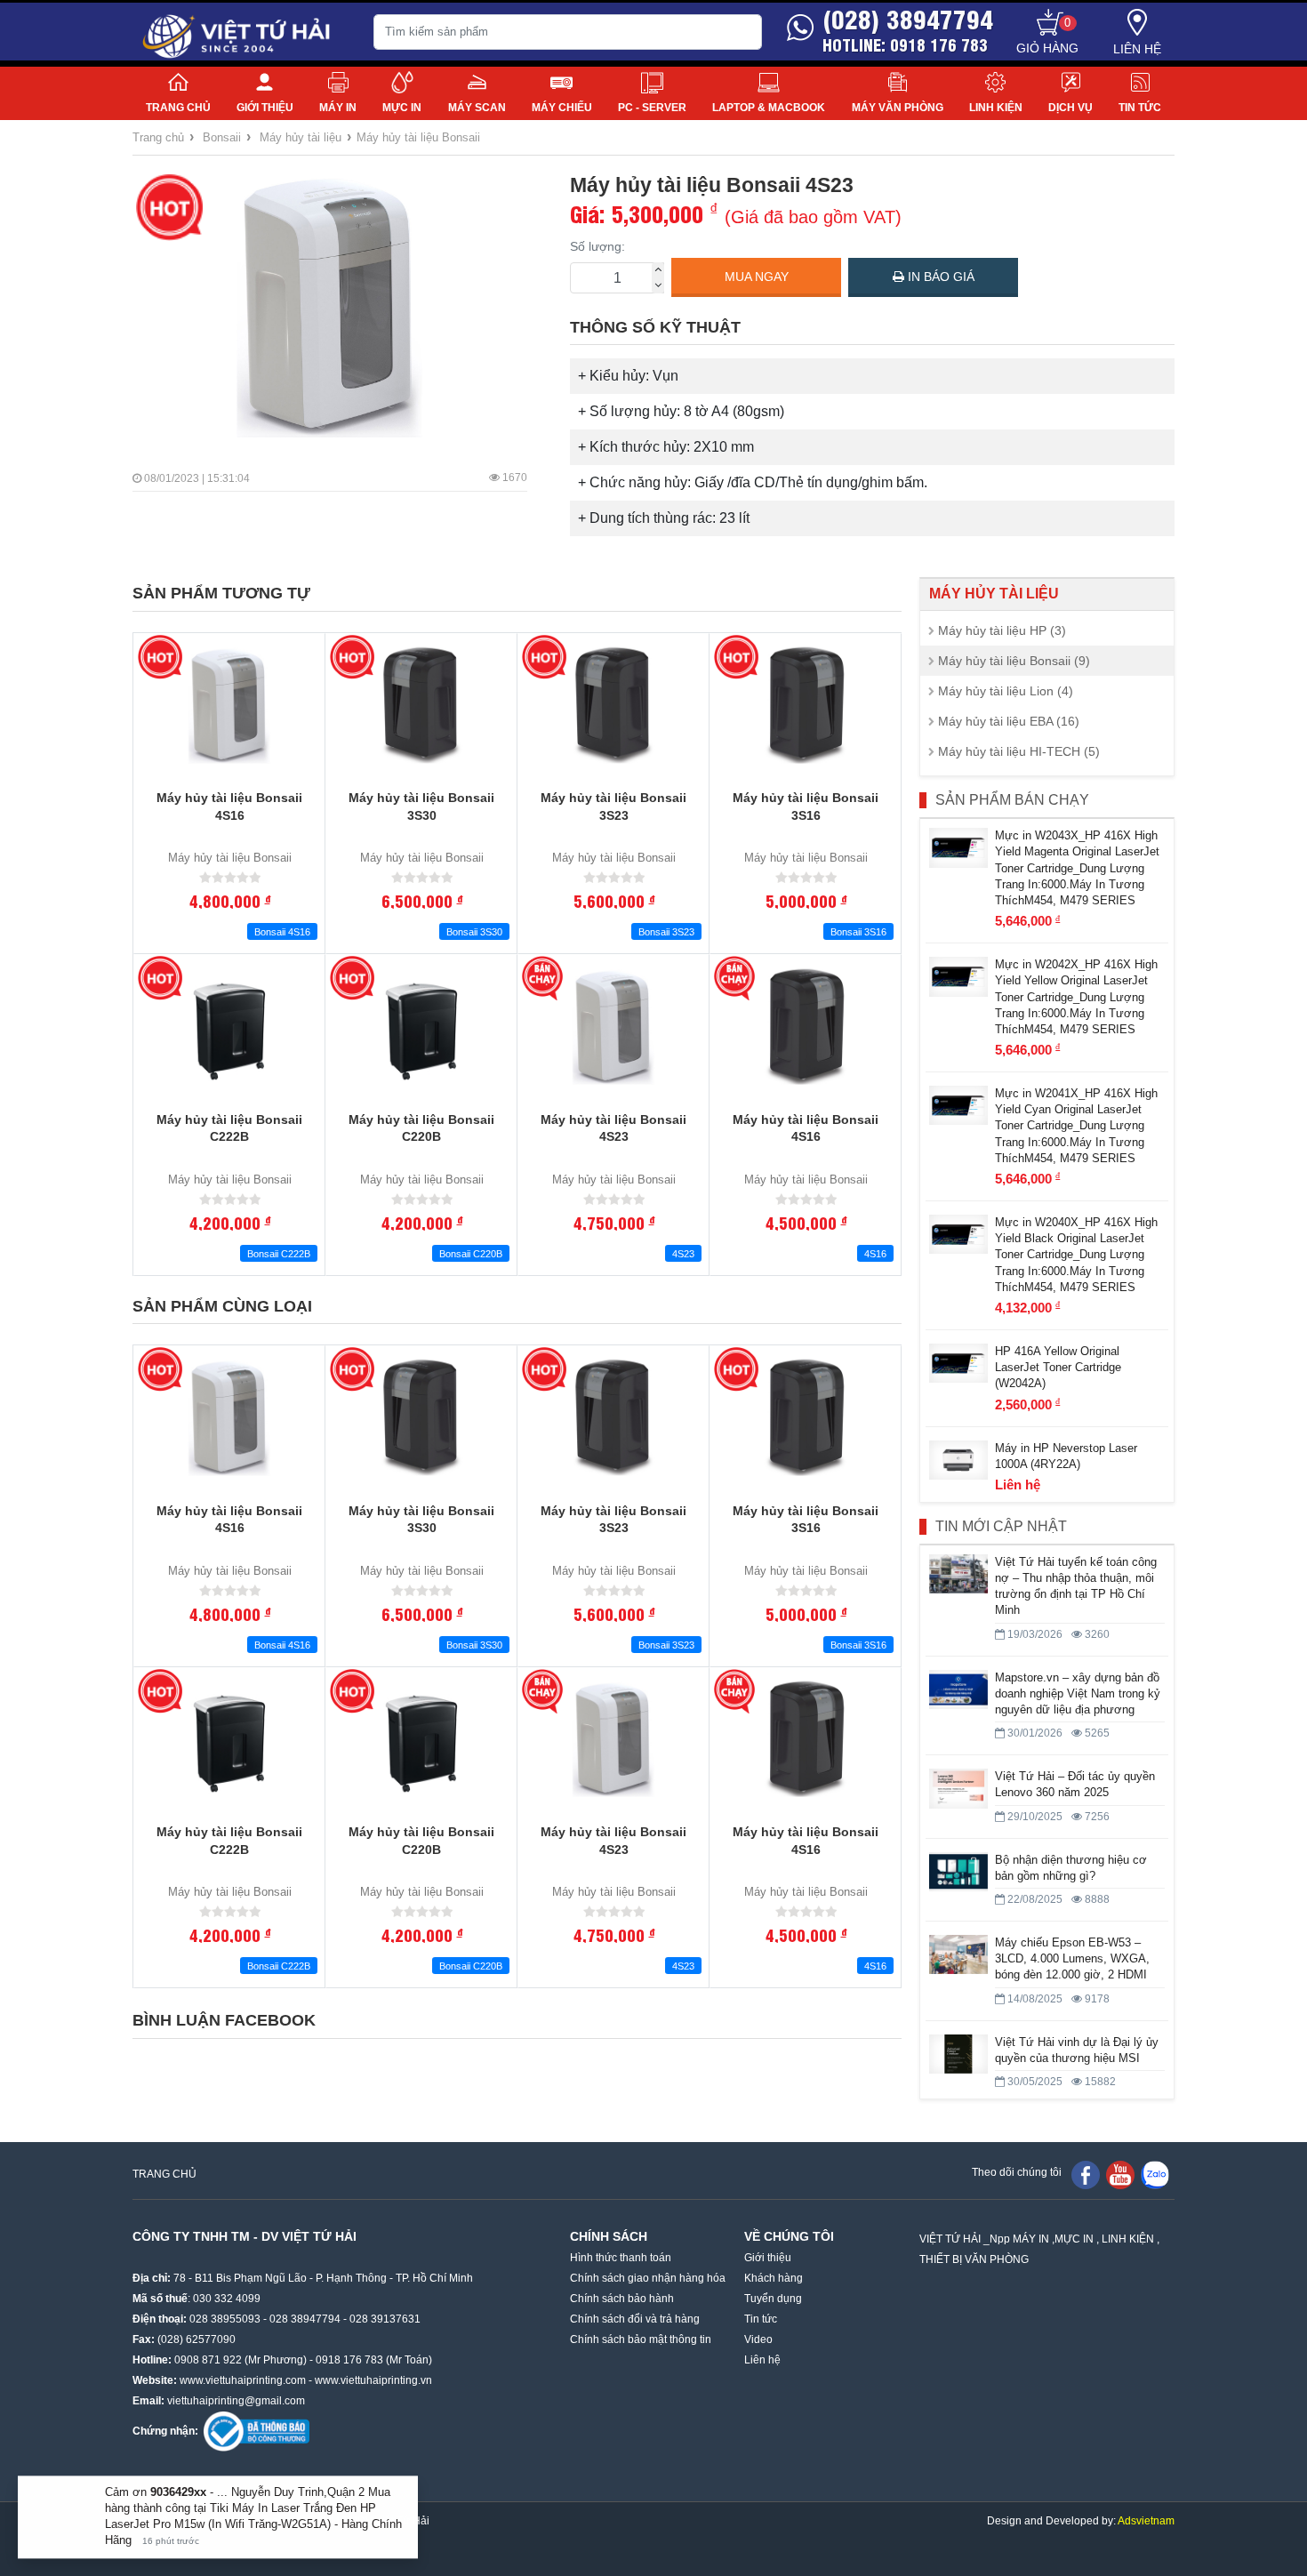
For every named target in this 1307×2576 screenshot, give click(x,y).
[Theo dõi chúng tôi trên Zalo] (1155, 2174)
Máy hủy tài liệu (301, 137)
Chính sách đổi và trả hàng (635, 2319)
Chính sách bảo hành (622, 2299)
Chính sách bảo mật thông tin (641, 2339)
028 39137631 (385, 2319)
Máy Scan (477, 108)
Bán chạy (544, 978)
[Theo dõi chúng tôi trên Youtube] (1120, 2174)
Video (758, 2339)
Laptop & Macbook (769, 108)
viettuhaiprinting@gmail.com (236, 2401)
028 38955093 (225, 2319)
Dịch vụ (1070, 108)
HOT (169, 208)
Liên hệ (1137, 49)
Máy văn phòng (898, 108)
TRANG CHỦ (164, 2174)
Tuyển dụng (773, 2299)
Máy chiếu (562, 108)
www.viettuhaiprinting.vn (373, 2380)
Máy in (338, 108)
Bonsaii (222, 137)
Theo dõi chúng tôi (1017, 2172)
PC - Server (652, 108)
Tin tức (1140, 108)
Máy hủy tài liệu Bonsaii (418, 137)
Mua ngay (757, 277)
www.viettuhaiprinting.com (243, 2380)
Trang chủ (178, 108)
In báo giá (939, 277)
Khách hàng (774, 2278)
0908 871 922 (208, 2360)
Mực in (402, 108)
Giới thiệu (265, 108)
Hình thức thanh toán (621, 2258)
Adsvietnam (1146, 2521)
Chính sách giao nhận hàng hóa (648, 2278)
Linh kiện (996, 108)
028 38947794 (305, 2319)
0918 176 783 (349, 2360)
